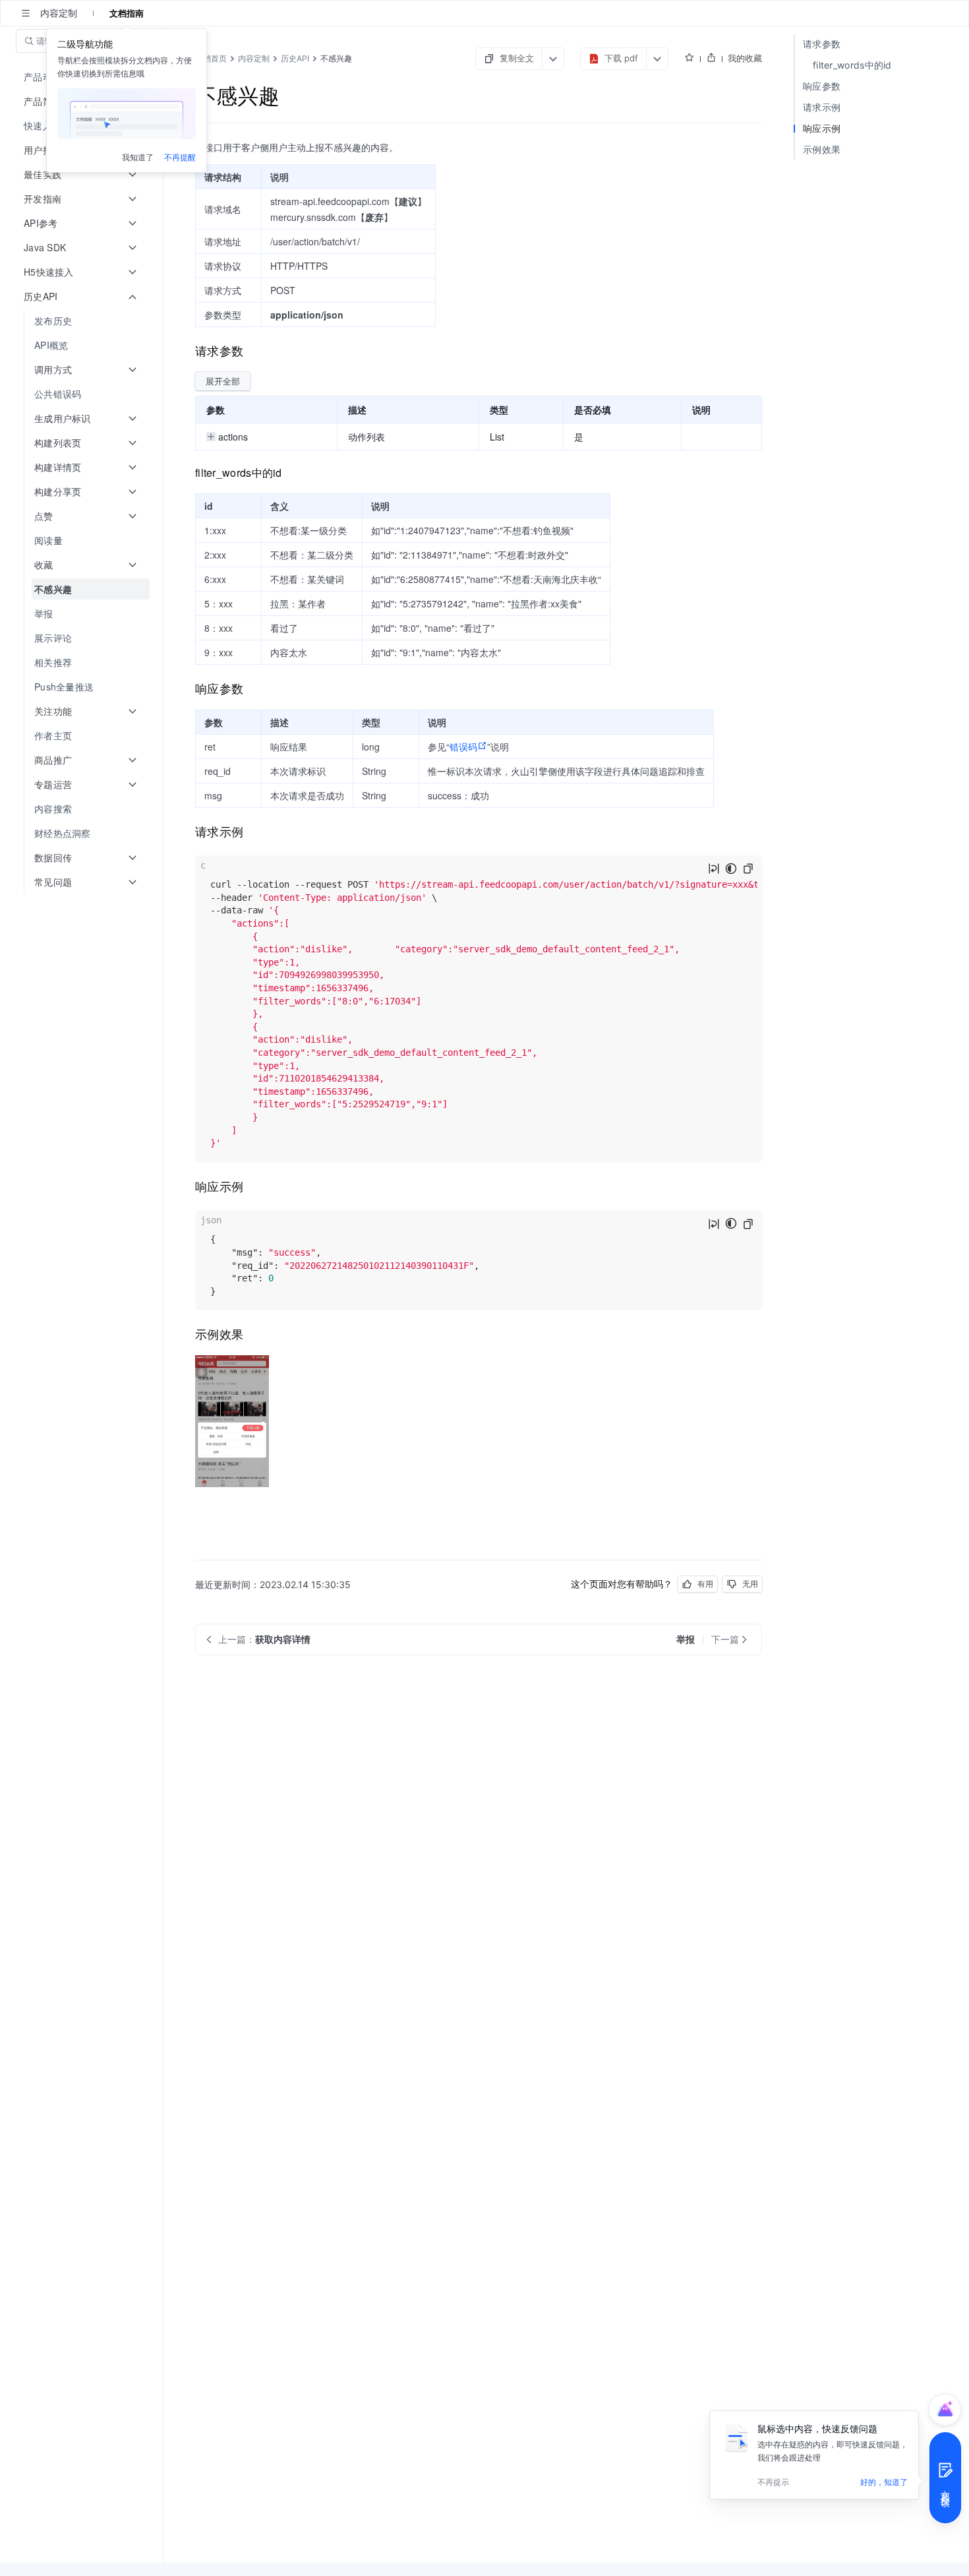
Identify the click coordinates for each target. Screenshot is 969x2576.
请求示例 (822, 107)
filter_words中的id (852, 65)
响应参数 (822, 86)
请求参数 (822, 44)
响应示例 (822, 128)
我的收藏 (745, 58)
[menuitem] (83, 321)
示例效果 (822, 149)
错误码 (463, 747)
